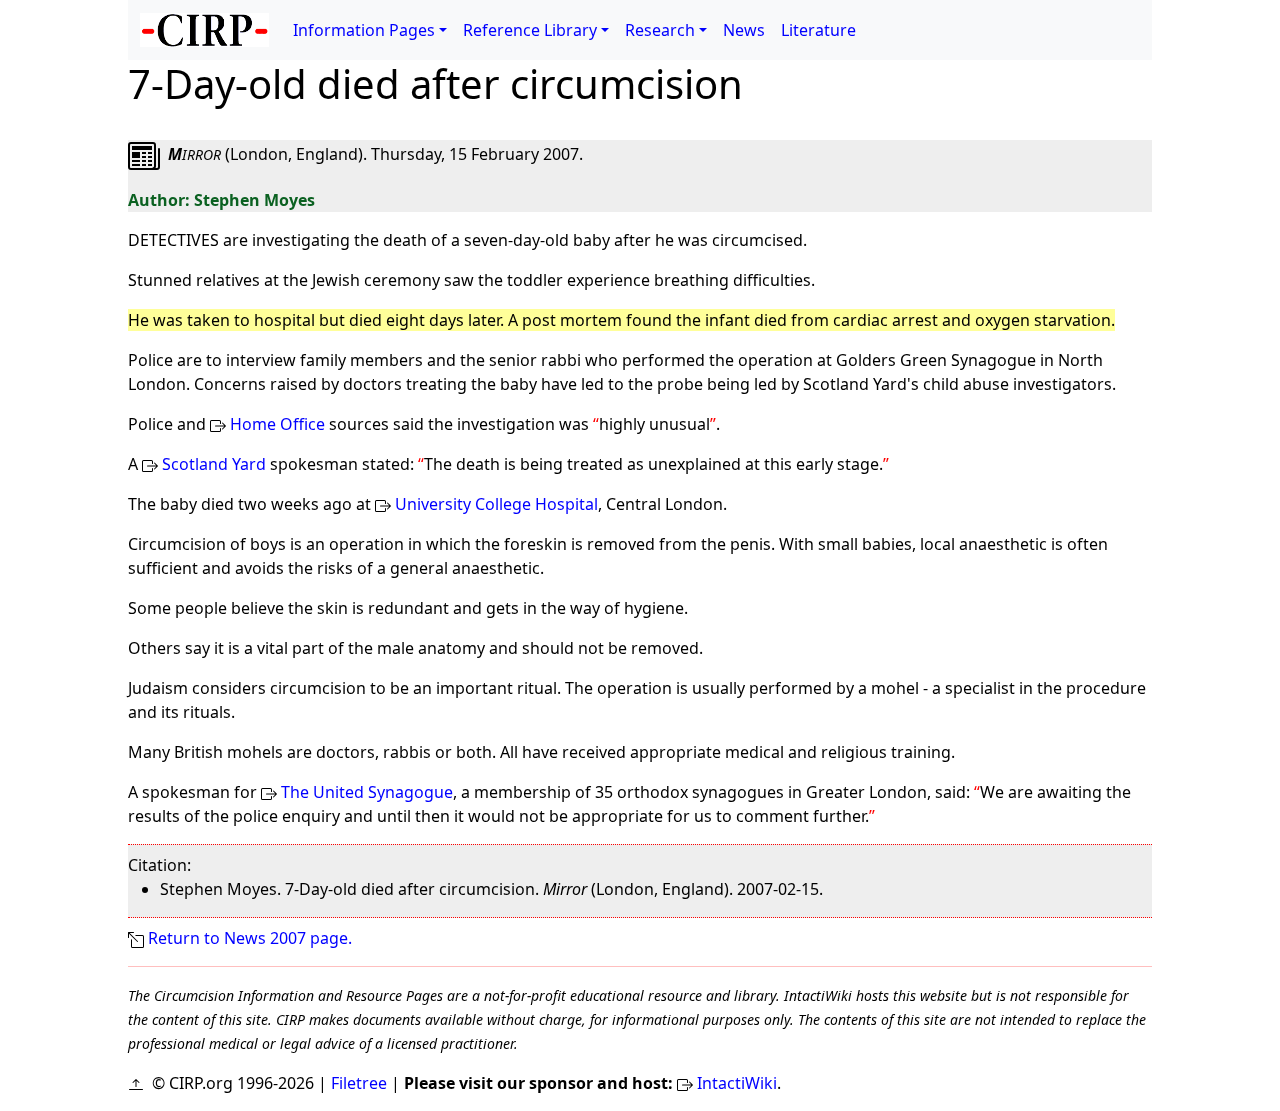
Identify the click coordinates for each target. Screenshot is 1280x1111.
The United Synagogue (367, 792)
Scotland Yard (214, 464)
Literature (818, 30)
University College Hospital (496, 504)
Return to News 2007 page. (250, 938)
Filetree (359, 1083)
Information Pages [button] (364, 30)
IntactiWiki (737, 1083)
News (744, 30)
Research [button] (660, 30)
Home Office (277, 424)
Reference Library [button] (530, 30)
